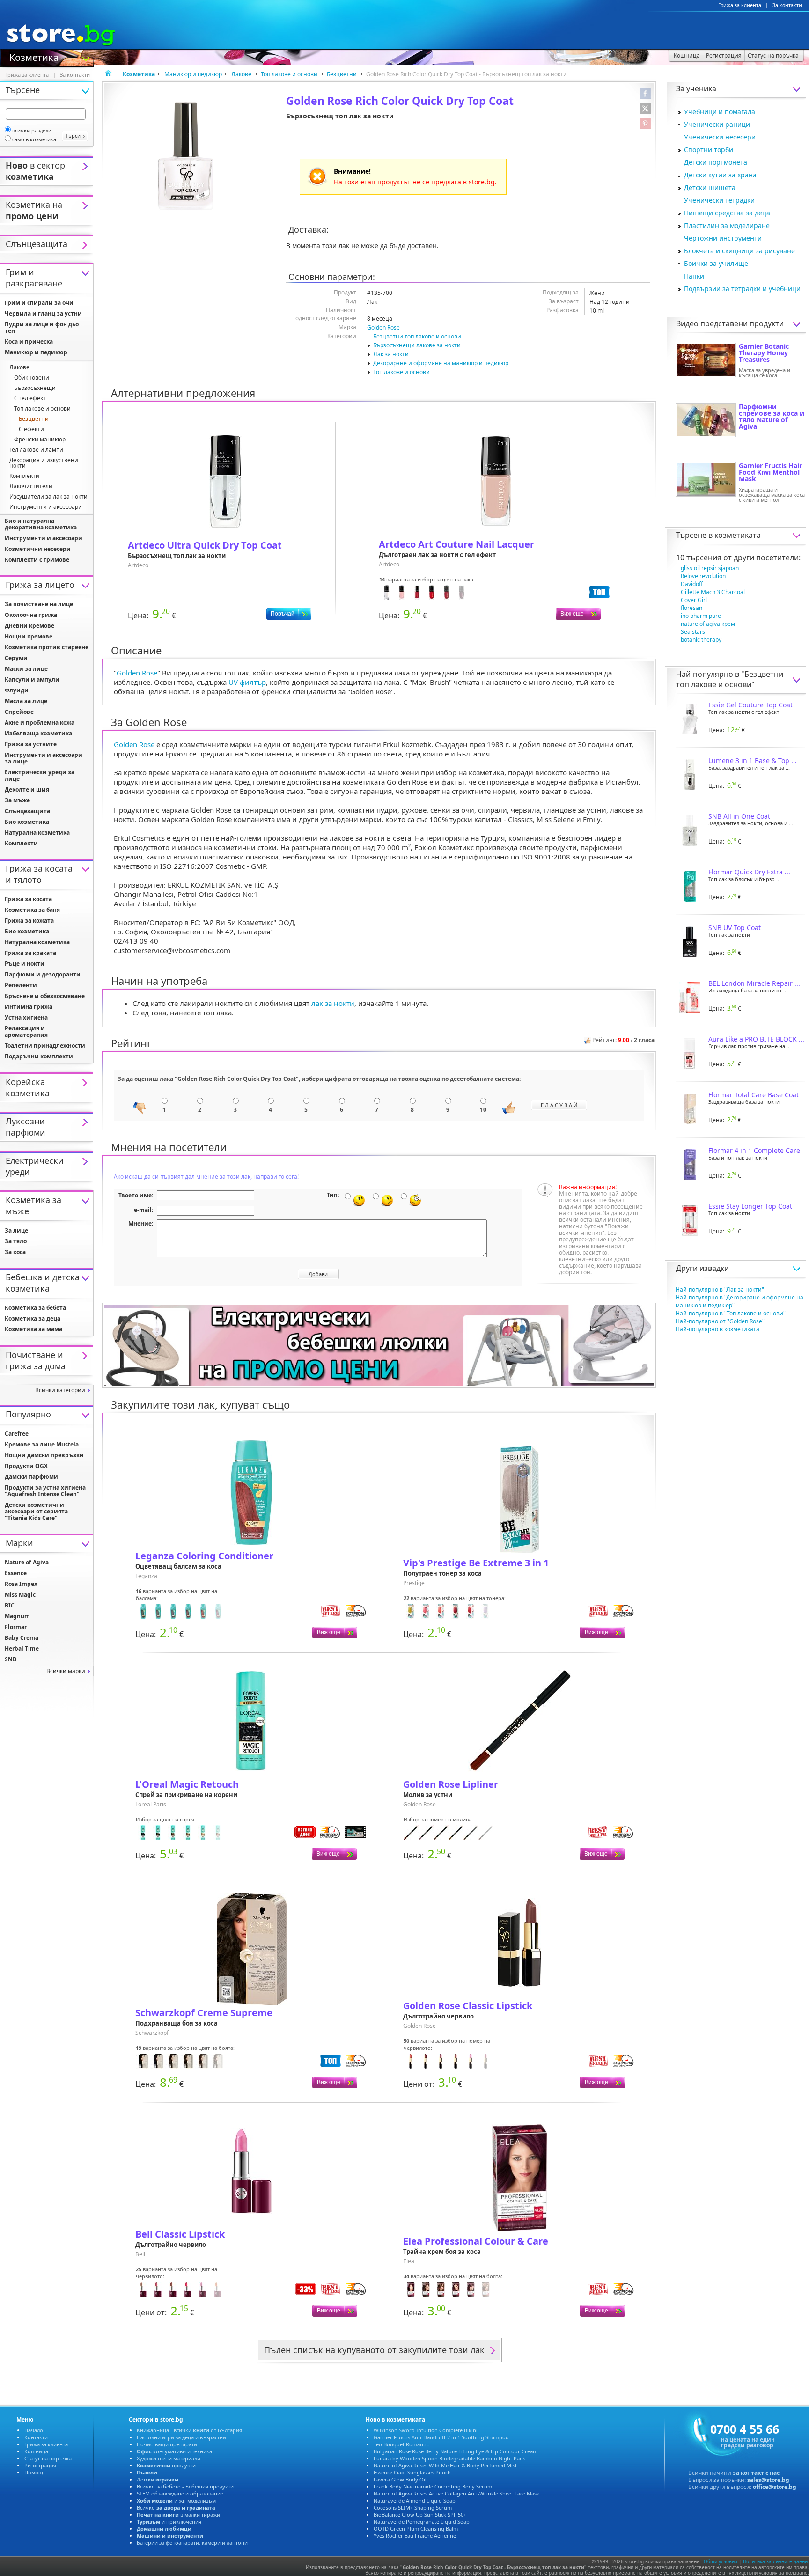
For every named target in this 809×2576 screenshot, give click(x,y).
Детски (158, 2479)
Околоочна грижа (31, 615)
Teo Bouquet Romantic (401, 2444)
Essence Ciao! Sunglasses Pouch (412, 2472)
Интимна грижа (29, 1007)
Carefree (17, 1434)
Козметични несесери (38, 549)
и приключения (169, 2521)
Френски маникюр (40, 439)
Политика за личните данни (775, 2561)
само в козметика (34, 139)
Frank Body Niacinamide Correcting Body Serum (433, 2486)
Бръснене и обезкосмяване (45, 996)
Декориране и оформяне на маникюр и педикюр (441, 363)
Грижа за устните (31, 744)
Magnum (17, 1616)
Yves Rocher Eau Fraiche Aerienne (415, 2536)
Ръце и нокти (25, 964)
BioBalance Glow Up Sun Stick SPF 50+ (420, 2514)
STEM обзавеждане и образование (180, 2493)
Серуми (16, 658)
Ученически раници (717, 124)
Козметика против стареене (47, 647)
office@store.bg (775, 2487)
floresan (691, 608)
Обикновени (32, 378)
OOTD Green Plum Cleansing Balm (416, 2528)
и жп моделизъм (176, 2500)
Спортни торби (709, 150)
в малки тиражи (178, 2514)
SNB (11, 1659)
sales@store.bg (768, 2480)
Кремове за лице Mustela (42, 1444)
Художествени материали (169, 2458)
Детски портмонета (716, 162)
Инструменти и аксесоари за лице (44, 758)
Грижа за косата (28, 899)
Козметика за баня (32, 910)
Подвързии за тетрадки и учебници (742, 289)
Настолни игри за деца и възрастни (181, 2437)
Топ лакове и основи (289, 74)
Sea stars (693, 632)
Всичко (176, 2507)
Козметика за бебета (35, 1308)
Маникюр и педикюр (193, 74)
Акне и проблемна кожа (40, 723)
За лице (16, 1230)
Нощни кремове (29, 636)
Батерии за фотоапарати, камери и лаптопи (192, 2543)
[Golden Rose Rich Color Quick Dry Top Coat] (187, 156)
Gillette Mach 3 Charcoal (713, 592)
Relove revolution (703, 576)
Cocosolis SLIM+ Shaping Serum (413, 2507)
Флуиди (17, 690)
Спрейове (19, 712)
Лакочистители (31, 486)
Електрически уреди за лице (40, 775)
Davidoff (692, 584)
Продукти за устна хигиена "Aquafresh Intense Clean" (45, 1491)
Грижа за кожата (29, 921)
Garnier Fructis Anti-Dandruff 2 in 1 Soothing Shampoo (441, 2437)
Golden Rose (383, 327)
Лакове (241, 74)
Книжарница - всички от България (189, 2430)
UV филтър (247, 682)
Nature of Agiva (27, 1562)
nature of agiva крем (708, 624)
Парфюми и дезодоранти (43, 974)
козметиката (738, 535)
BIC (10, 1605)
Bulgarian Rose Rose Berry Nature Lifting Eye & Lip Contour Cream (456, 2451)
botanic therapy (701, 640)
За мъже (17, 800)
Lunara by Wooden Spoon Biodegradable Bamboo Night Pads (449, 2458)
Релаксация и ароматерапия (26, 1031)
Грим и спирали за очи (39, 303)
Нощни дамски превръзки (44, 1455)
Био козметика (27, 822)
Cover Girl (694, 600)
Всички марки (66, 1671)
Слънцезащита (27, 811)
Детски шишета (710, 187)
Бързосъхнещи (35, 388)
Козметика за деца (33, 1318)
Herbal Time (22, 1648)
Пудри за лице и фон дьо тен (42, 327)
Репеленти (21, 985)
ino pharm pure (701, 616)
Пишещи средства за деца (727, 213)
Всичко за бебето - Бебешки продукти (185, 2486)
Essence (16, 1573)
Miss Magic (20, 1595)
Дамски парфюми (31, 1477)
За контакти (787, 5)
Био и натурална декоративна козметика (41, 524)
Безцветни (342, 74)
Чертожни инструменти (723, 238)
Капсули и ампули (32, 679)
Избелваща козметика (38, 733)
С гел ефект (30, 398)
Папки (694, 276)
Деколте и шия (27, 789)
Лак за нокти (391, 354)
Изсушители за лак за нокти (48, 496)
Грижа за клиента (740, 5)
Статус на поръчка (48, 2458)
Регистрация (40, 2465)
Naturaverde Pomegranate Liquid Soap (422, 2521)
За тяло (16, 1241)
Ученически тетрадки (719, 200)
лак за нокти (333, 1003)
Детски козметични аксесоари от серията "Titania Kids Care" (36, 1511)
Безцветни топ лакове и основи (417, 336)
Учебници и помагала (720, 112)
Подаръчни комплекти (39, 1056)
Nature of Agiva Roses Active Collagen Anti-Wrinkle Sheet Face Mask (456, 2493)
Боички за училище (716, 263)
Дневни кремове (29, 626)
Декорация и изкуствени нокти (44, 463)
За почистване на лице (39, 604)
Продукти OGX (26, 1466)
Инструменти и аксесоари (46, 507)
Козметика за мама (33, 1329)
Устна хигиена (26, 1017)
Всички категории (60, 1390)
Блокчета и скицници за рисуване (739, 251)
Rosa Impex (21, 1584)
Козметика (34, 57)
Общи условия (721, 2561)
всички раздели (32, 130)
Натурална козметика (37, 833)
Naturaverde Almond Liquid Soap (415, 2500)
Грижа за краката (30, 953)
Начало (34, 2430)
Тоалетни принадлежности (45, 1046)
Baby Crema (22, 1638)
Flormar (16, 1627)
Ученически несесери (720, 137)
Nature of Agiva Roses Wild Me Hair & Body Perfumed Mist (445, 2465)
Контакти (36, 2437)
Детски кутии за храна (720, 175)
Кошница (36, 2451)
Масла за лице (26, 701)
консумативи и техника (174, 2451)
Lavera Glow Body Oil (400, 2479)
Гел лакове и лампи (36, 450)
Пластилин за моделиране (727, 225)
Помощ (34, 2472)
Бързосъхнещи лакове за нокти (417, 345)
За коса (15, 1252)
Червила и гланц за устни (43, 313)
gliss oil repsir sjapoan (710, 568)
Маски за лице (26, 669)
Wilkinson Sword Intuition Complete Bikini (426, 2430)
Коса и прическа (29, 341)
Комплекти (24, 476)
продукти (166, 2465)
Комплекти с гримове (37, 560)
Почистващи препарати (167, 2444)
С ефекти (31, 429)
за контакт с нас (756, 2473)
